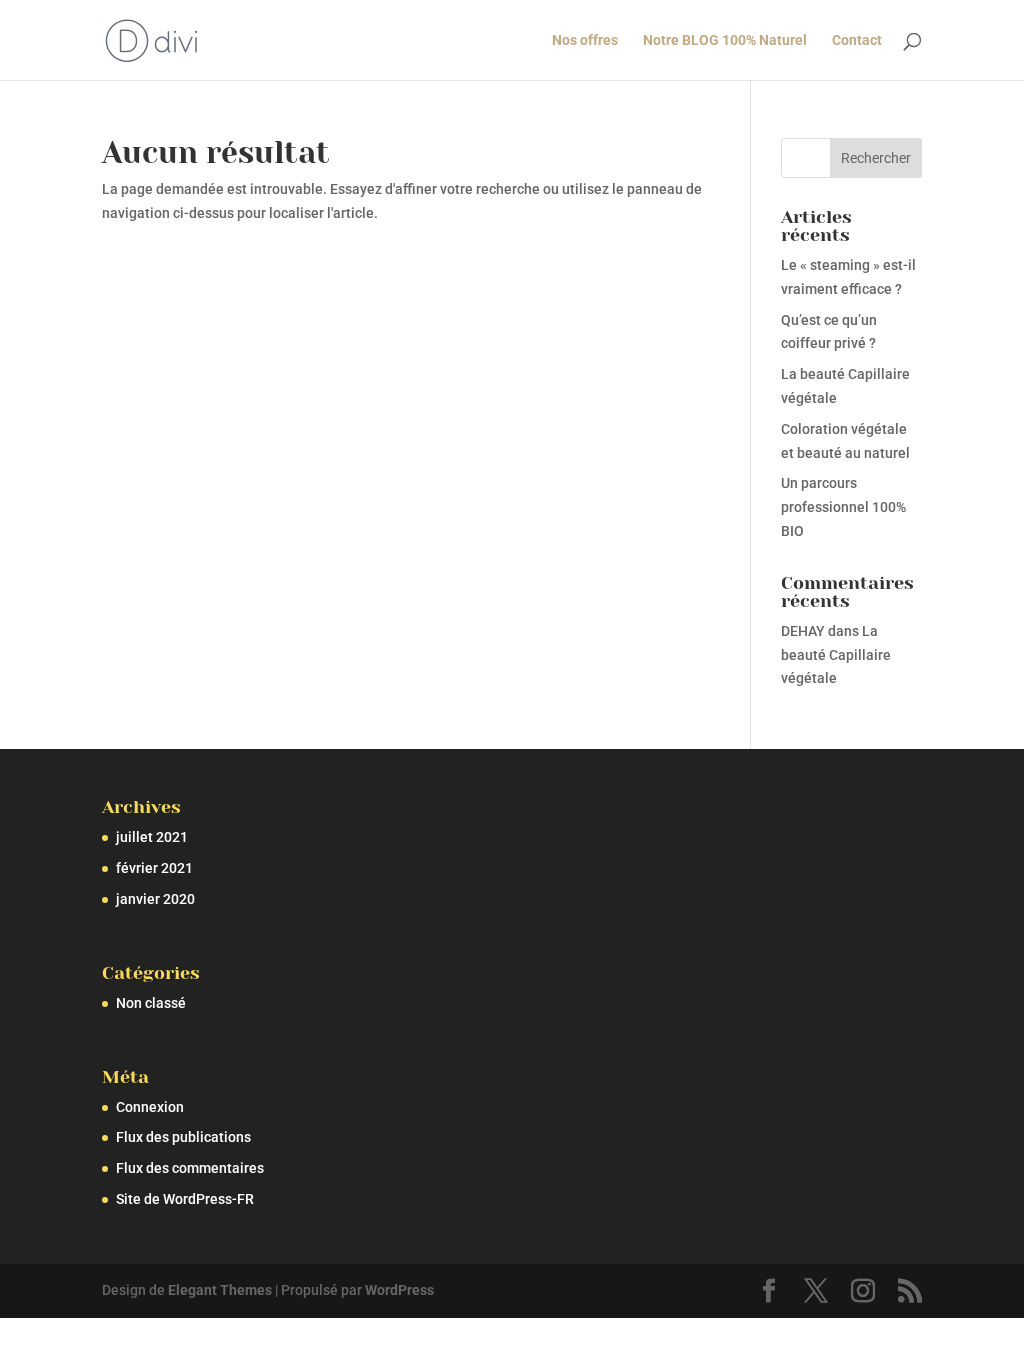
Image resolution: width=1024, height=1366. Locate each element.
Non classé (151, 1003)
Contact (857, 40)
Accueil (384, 40)
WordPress (399, 1290)
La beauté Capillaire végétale (836, 655)
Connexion (150, 1107)
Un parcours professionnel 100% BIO (843, 507)
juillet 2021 (152, 837)
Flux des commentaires (190, 1168)
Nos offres (585, 40)
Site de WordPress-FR (185, 1199)
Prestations (470, 40)
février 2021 (154, 868)
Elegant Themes (220, 1290)
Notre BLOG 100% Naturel (725, 40)
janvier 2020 (155, 899)
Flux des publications (183, 1137)
